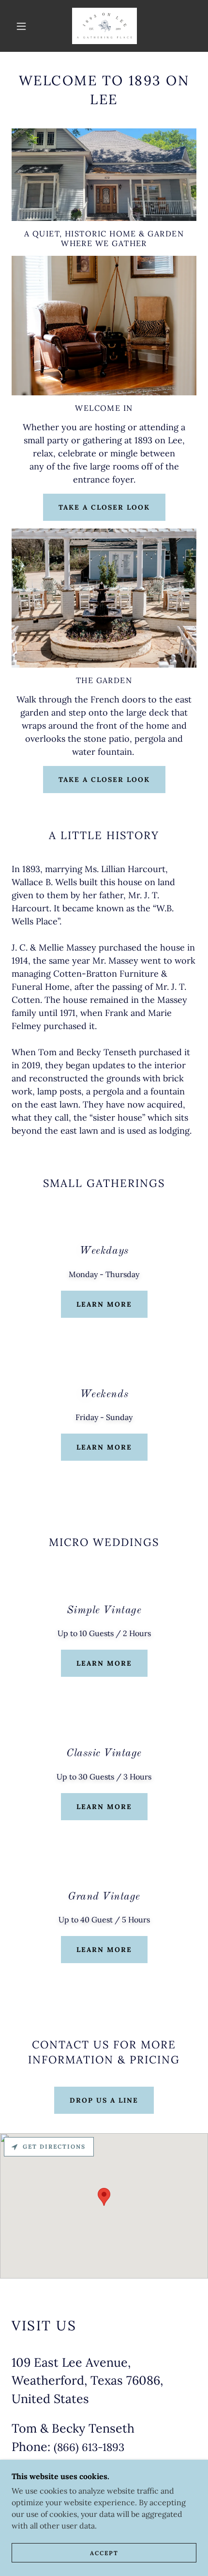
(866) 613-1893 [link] (89, 2447)
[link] (104, 26)
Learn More (104, 1304)
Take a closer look (104, 507)
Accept (104, 2553)
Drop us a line (104, 2100)
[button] (21, 26)
